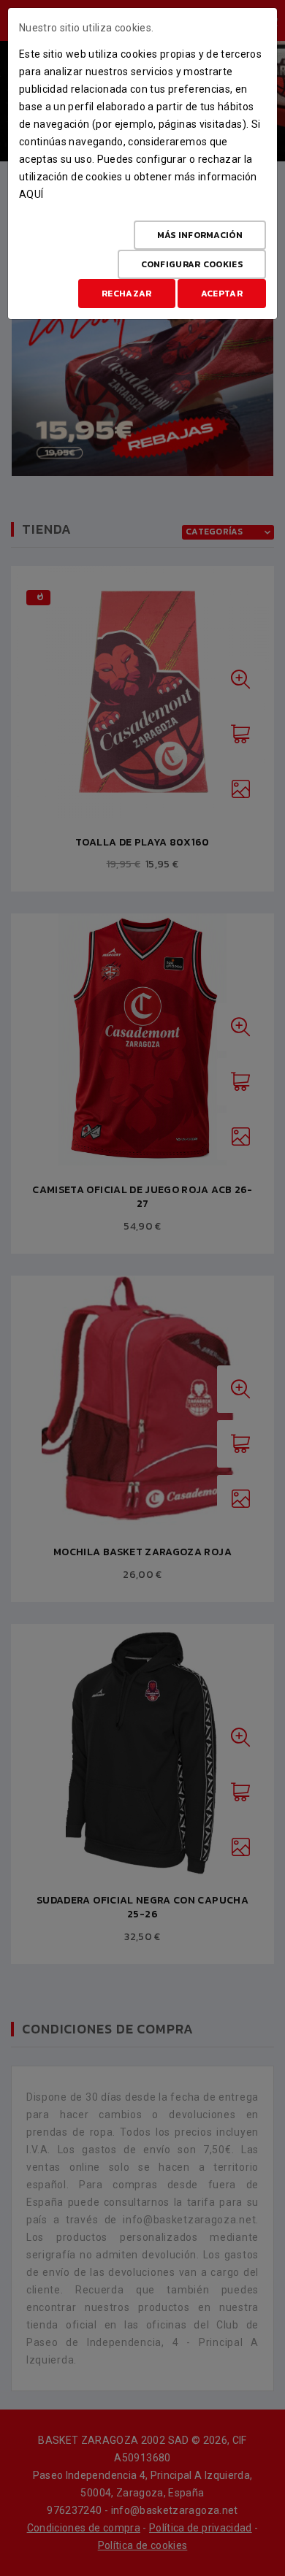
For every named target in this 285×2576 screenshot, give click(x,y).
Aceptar (222, 294)
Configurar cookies (192, 264)
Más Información (200, 235)
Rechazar (126, 294)
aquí (31, 194)
